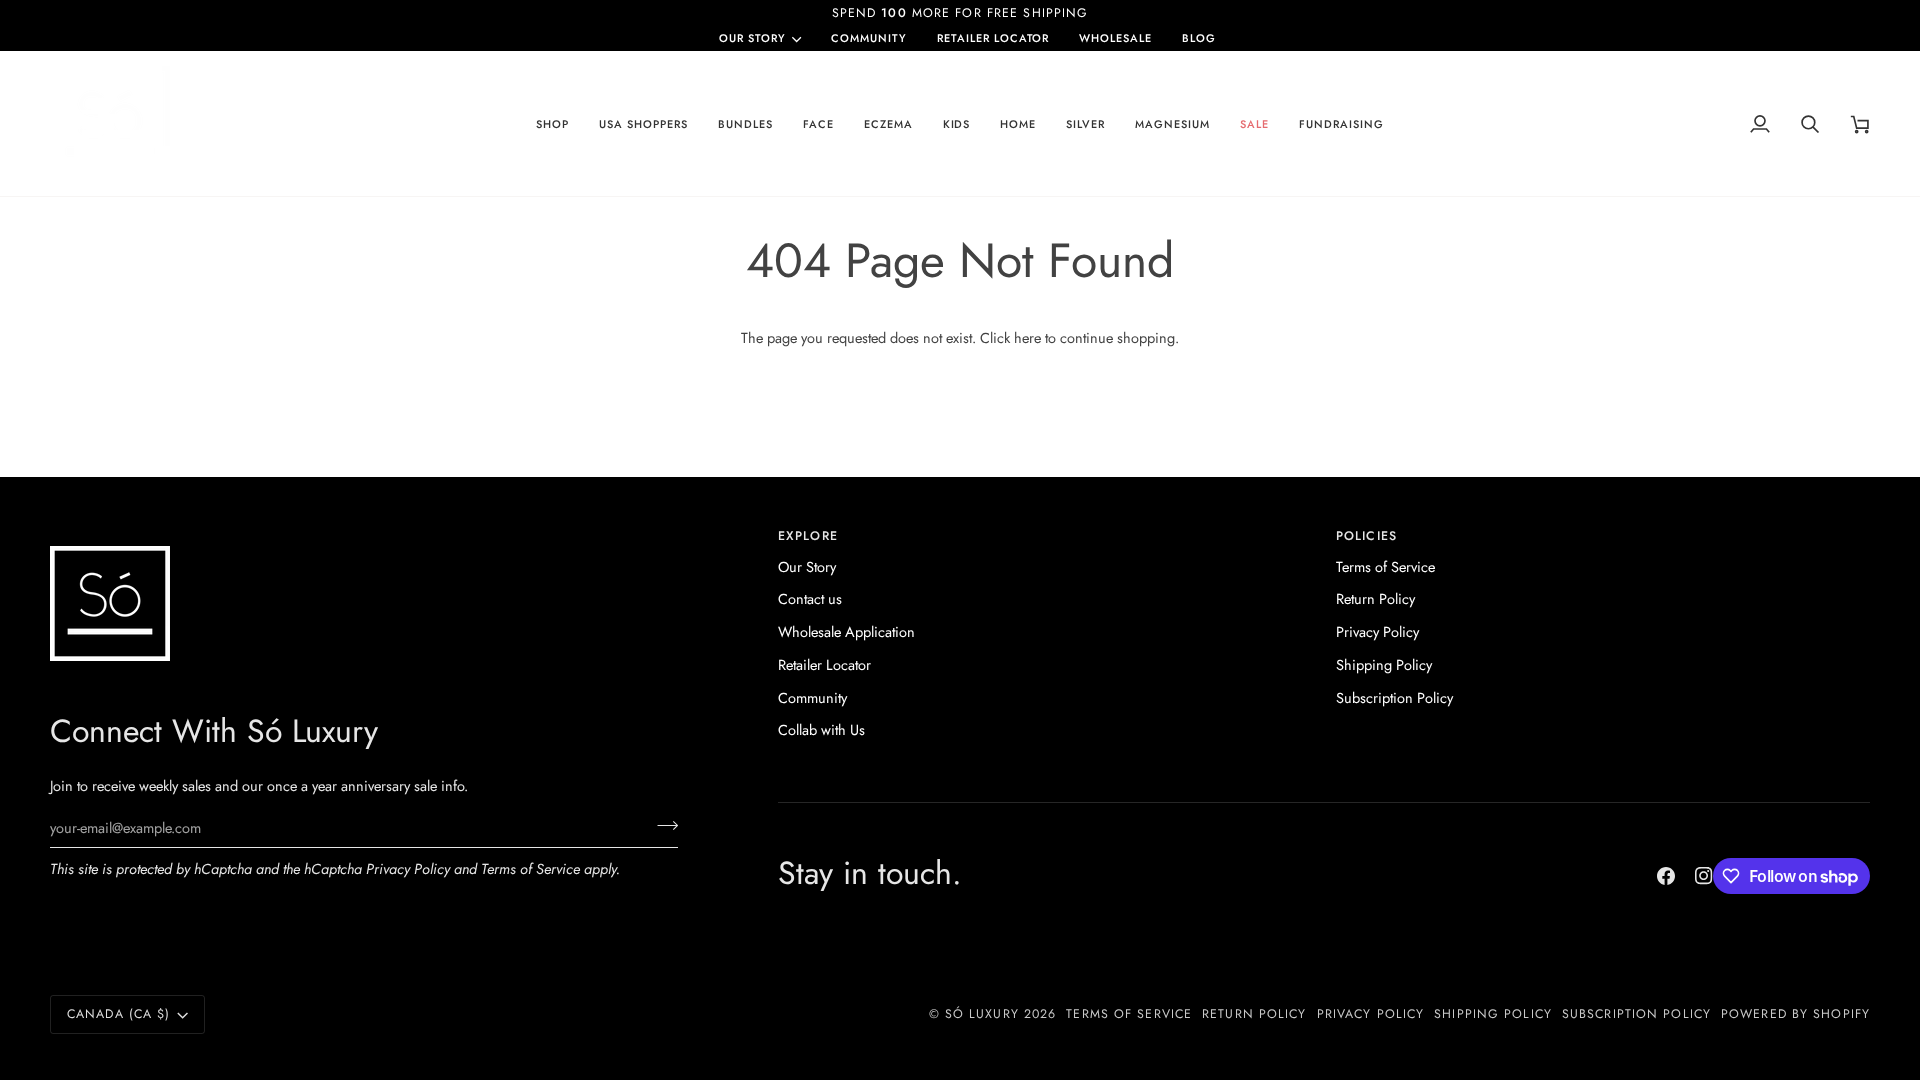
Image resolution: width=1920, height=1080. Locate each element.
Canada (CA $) (118, 1014)
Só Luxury (982, 1014)
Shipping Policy (1384, 664)
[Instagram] (1704, 876)
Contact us (810, 598)
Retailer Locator (824, 664)
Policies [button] (1366, 536)
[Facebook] (1666, 876)
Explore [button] (808, 536)
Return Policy (1375, 598)
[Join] (661, 825)
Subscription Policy (1394, 697)
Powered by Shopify (1795, 1014)
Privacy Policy (408, 868)
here (1027, 337)
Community (812, 697)
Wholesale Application (846, 631)
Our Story (752, 39)
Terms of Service (530, 868)
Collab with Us (821, 729)
